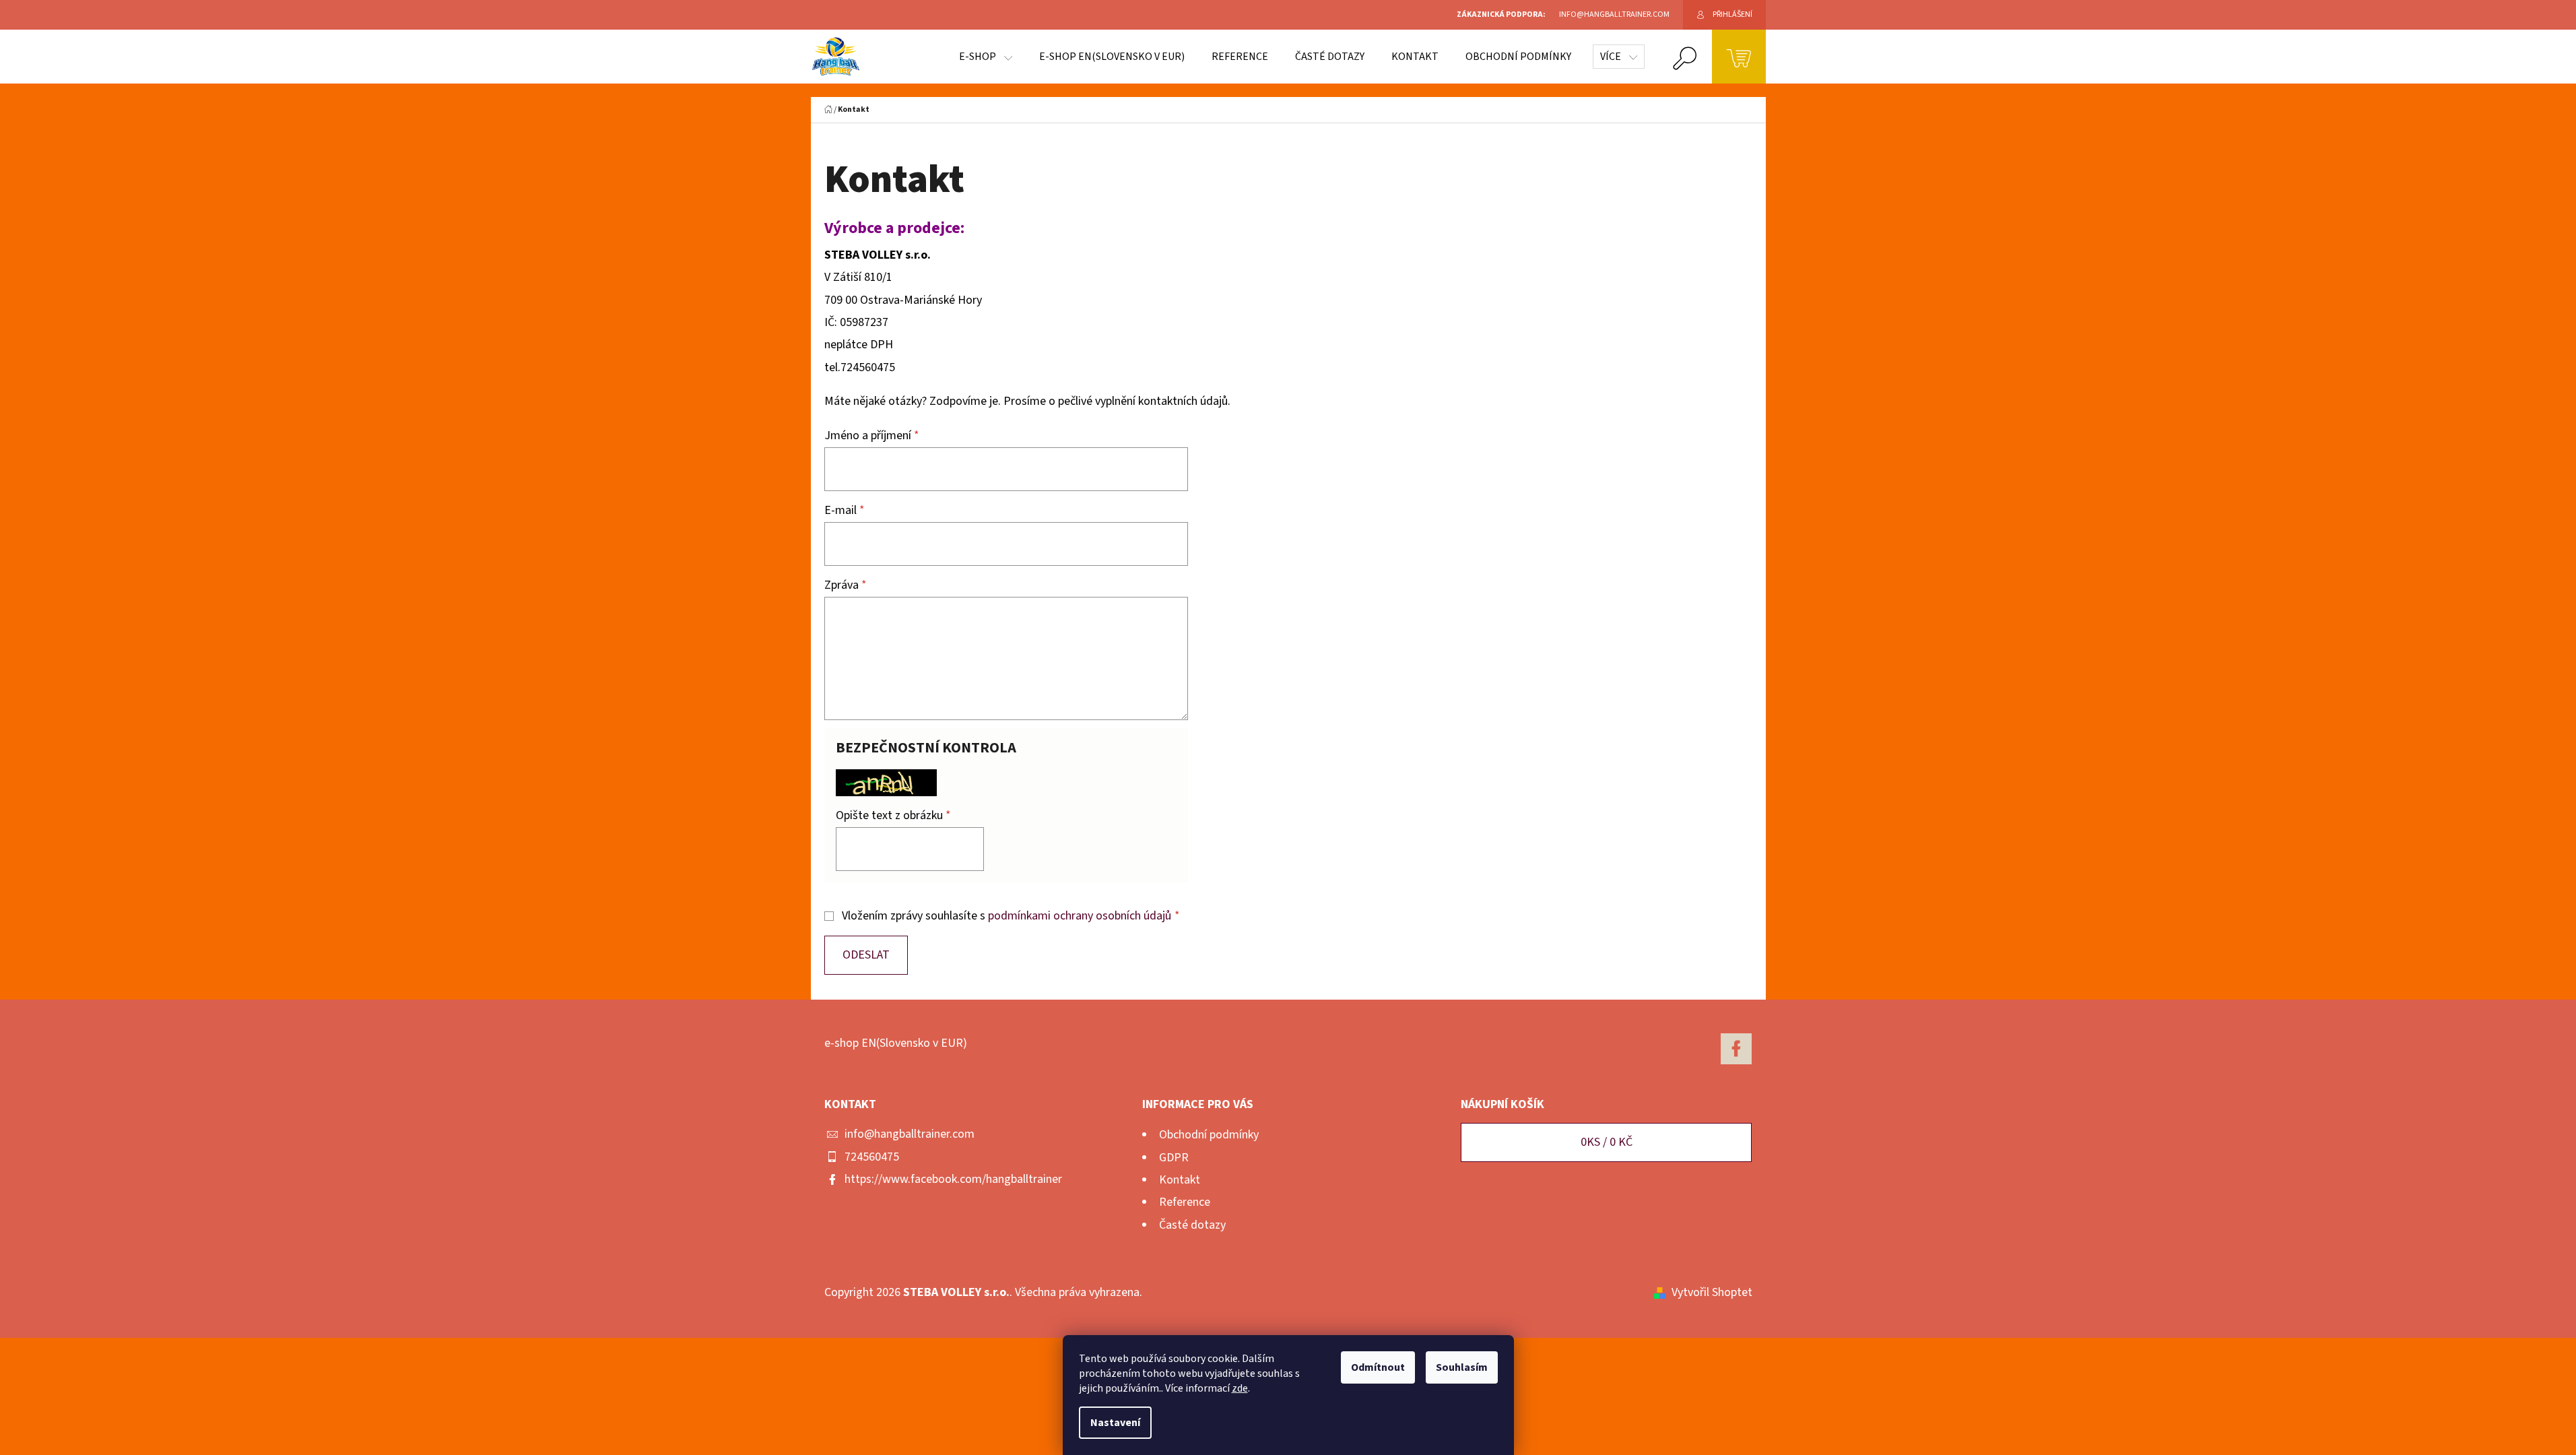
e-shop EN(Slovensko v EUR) (896, 1043)
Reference (1185, 1202)
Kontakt (1180, 1180)
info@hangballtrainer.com (910, 1134)
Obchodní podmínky (1209, 1135)
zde (1240, 1388)
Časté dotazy (1192, 1225)
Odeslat (866, 955)
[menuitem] (986, 57)
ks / (1607, 1142)
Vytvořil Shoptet (1712, 1292)
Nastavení (1115, 1423)
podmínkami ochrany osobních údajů (1080, 916)
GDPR (1174, 1158)
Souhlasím (1462, 1367)
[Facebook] (1736, 1049)
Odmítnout (1378, 1367)
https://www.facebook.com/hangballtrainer (953, 1179)
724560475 (872, 1157)
